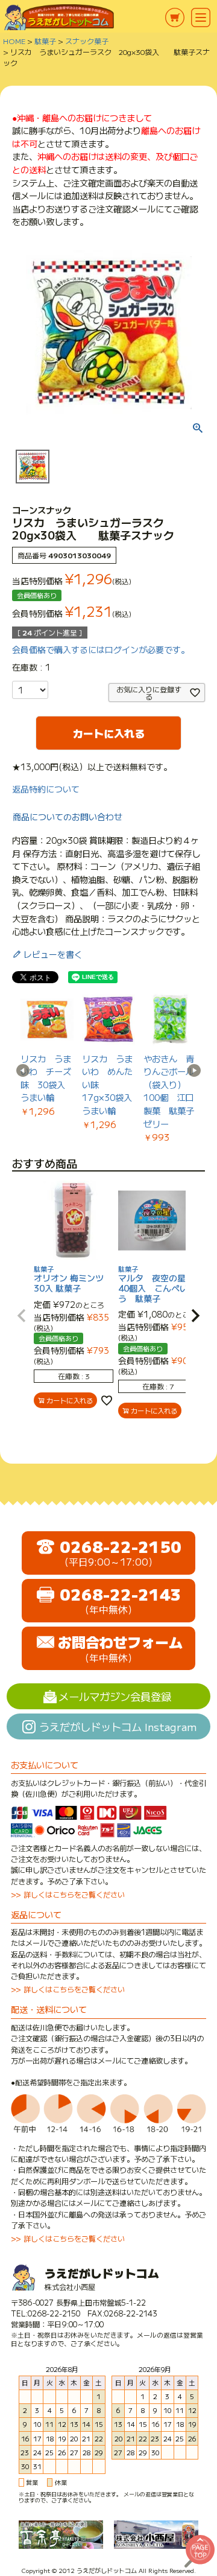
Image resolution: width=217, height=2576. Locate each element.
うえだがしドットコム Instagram (118, 1726)
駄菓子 (45, 41)
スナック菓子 (87, 41)
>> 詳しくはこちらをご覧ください (68, 1895)
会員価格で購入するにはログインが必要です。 (101, 649)
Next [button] (194, 1071)
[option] (47, 1055)
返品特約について (46, 789)
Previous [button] (23, 1071)
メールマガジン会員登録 (115, 1696)
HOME (14, 41)
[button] (22, 1316)
